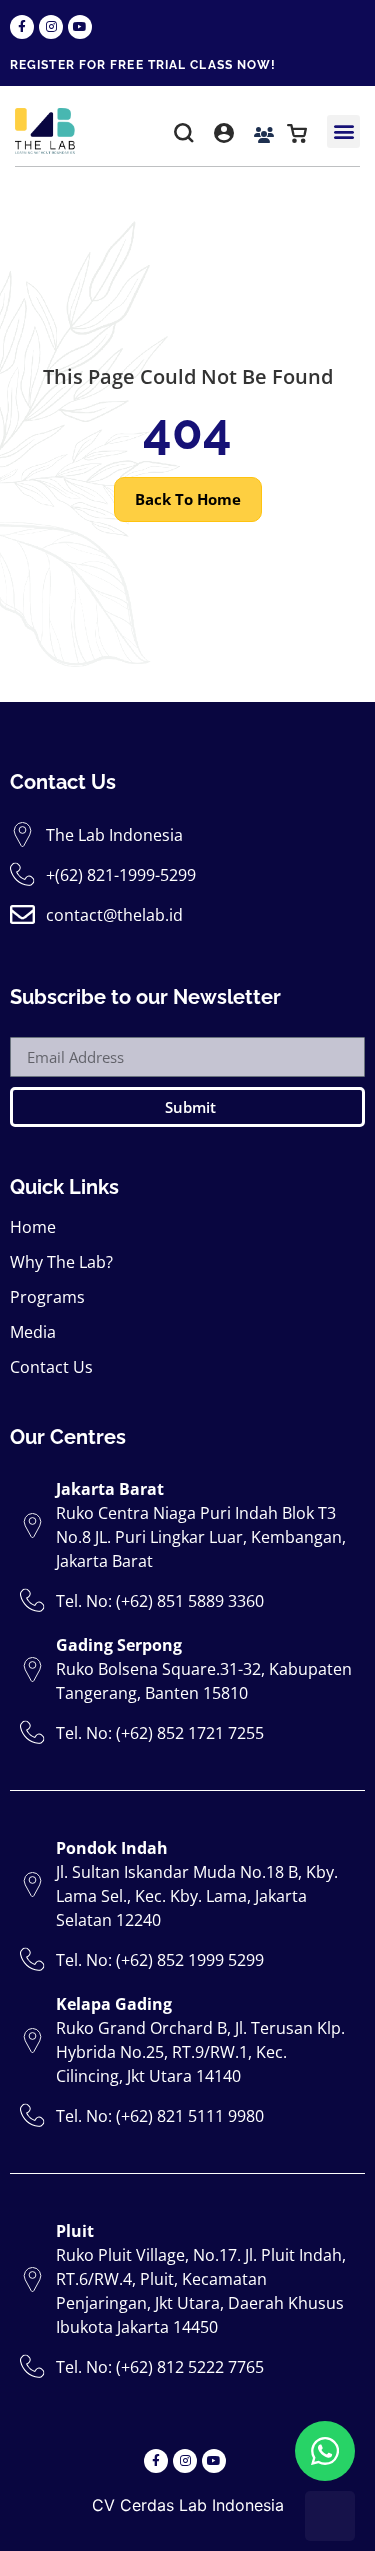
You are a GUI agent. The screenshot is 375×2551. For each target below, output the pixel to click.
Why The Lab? (61, 1262)
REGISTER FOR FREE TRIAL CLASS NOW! (143, 65)
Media (33, 1332)
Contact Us (51, 1367)
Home (33, 1227)
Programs (47, 1297)
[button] (184, 137)
